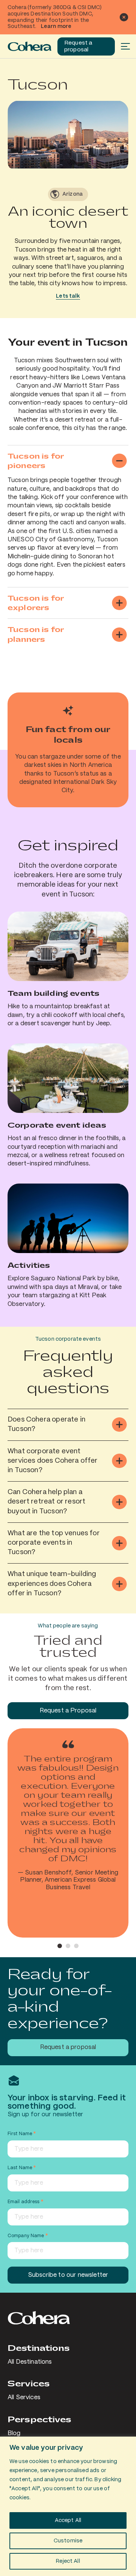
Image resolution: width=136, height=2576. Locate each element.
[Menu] (125, 46)
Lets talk (68, 296)
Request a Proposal (68, 1711)
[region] (68, 2506)
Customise (68, 2541)
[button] (60, 1946)
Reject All (68, 2561)
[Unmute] (106, 162)
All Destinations (30, 2362)
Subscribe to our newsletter (68, 2275)
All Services (24, 2398)
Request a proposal (78, 46)
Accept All (68, 2520)
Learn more (56, 26)
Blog (14, 2433)
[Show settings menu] (120, 162)
